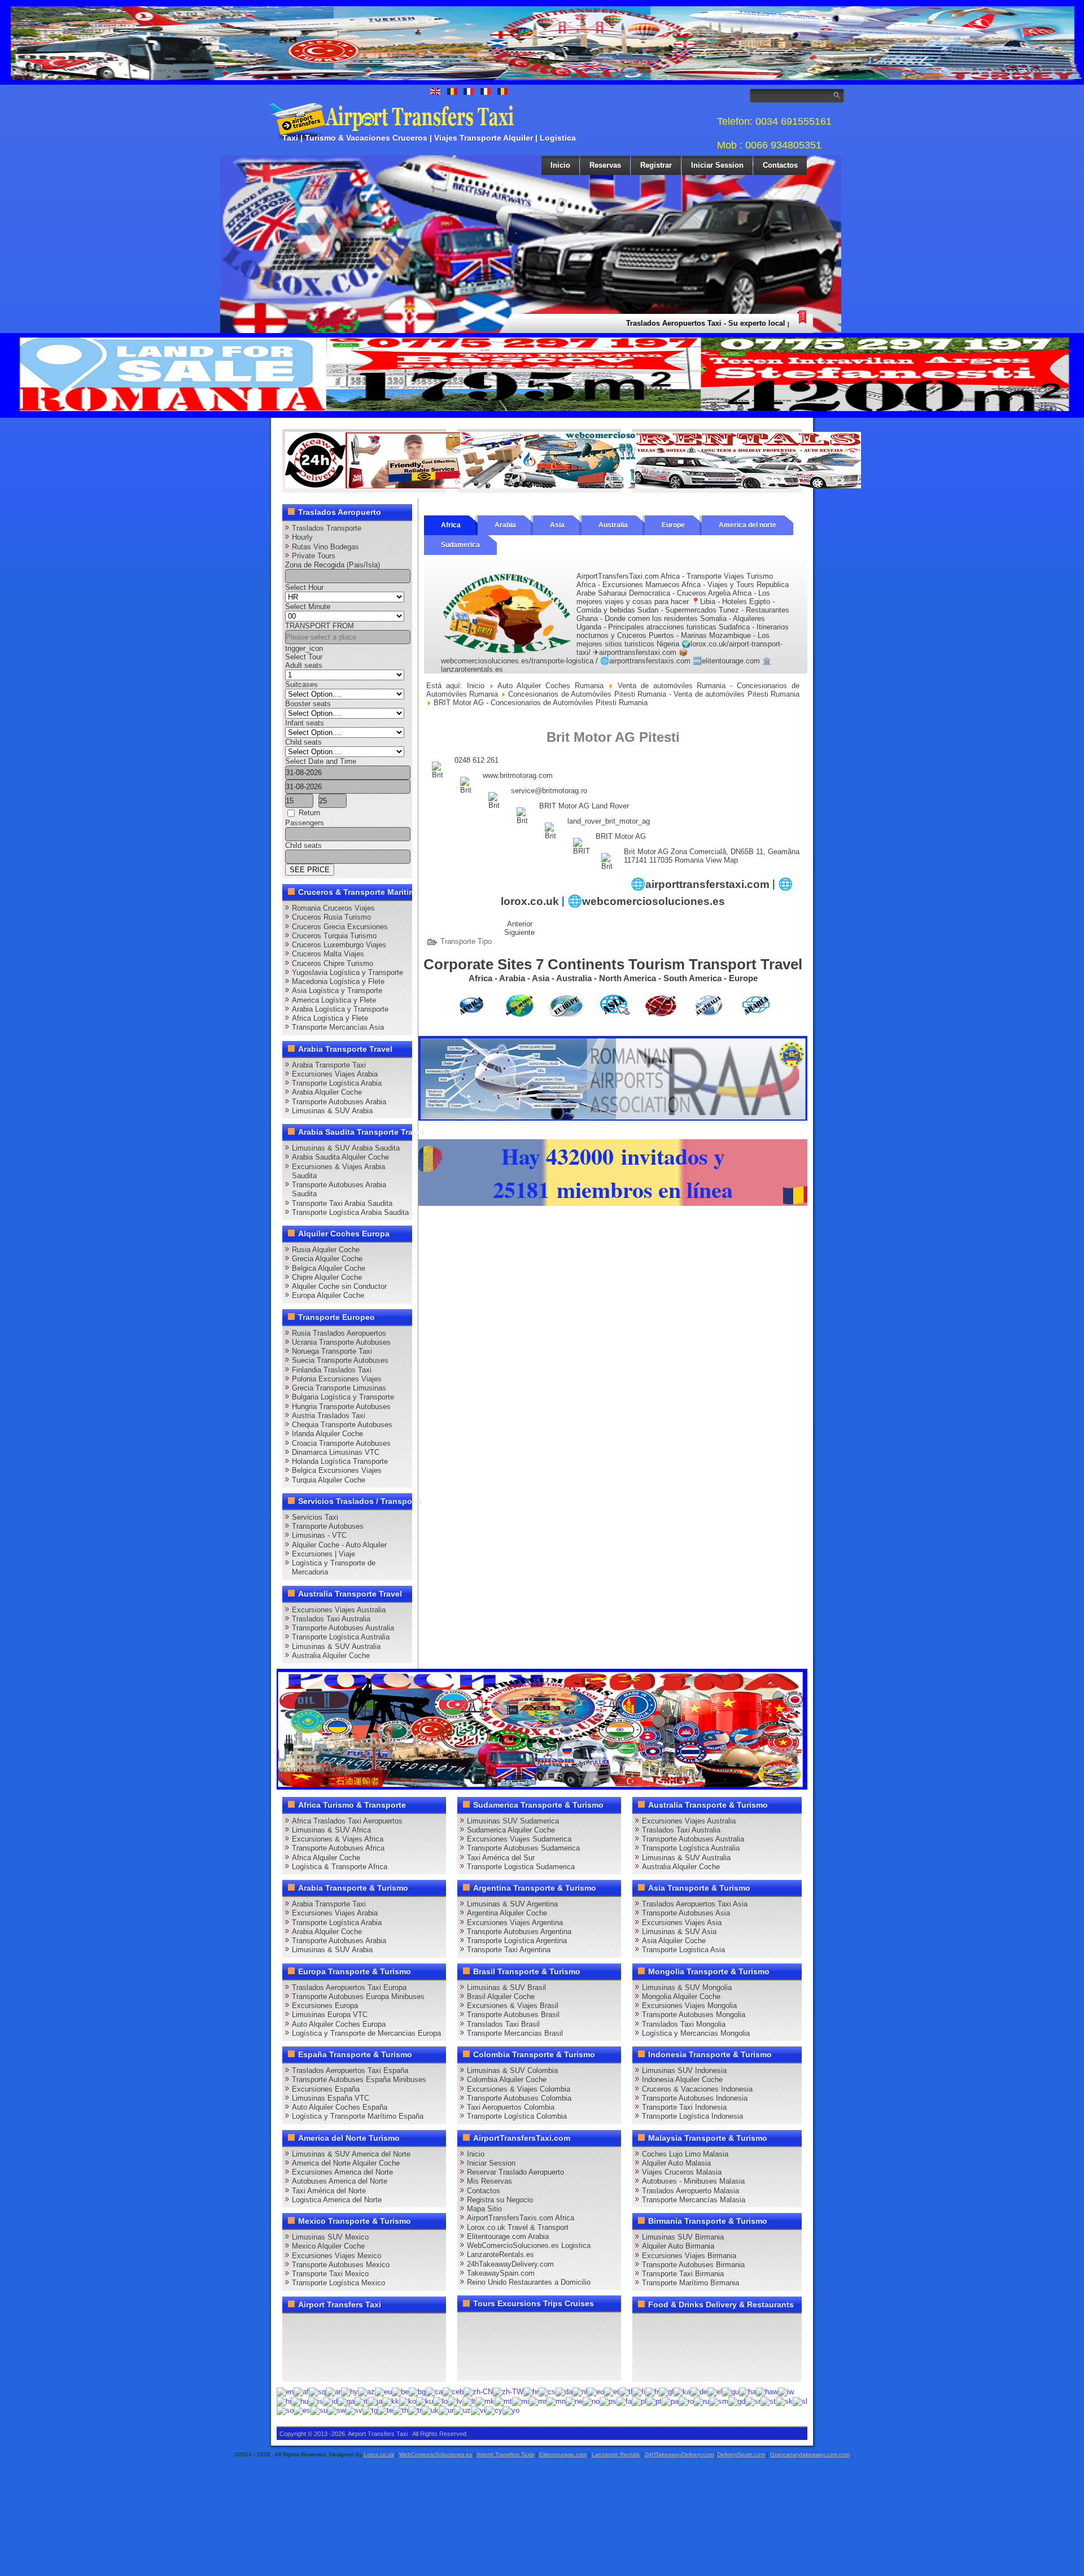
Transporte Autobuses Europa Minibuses (358, 1996)
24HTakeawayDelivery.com (679, 2454)
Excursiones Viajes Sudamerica (519, 1839)
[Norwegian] (591, 2401)
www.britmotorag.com (518, 775)
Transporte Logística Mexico (338, 2283)
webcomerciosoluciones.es (654, 901)
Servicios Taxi (315, 1517)
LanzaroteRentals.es (501, 2254)
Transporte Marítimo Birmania (690, 2283)
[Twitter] (316, 2326)
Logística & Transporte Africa (340, 1867)
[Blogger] (338, 2347)
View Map (721, 860)
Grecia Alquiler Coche (327, 1259)
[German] (699, 2392)
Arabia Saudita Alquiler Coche (340, 1157)
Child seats (303, 742)
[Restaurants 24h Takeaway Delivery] (398, 486)
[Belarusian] (400, 2392)
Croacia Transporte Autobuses (341, 1443)
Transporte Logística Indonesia (692, 2116)
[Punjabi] (670, 2401)
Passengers (305, 823)
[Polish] (639, 2401)
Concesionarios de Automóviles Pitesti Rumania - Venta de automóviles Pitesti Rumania (654, 694)
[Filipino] (626, 2392)
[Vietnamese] (478, 2410)
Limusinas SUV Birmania (683, 2237)
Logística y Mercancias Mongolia (696, 2033)
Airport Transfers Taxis (505, 2454)
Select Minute (308, 607)
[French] (652, 2392)
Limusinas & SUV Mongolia (687, 1987)
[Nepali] (574, 2401)
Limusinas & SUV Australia (336, 1646)
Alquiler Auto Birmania (678, 2246)
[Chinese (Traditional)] (508, 2392)
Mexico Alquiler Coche (328, 2246)
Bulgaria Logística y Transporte (343, 1397)
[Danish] (564, 2392)
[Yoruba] (511, 2410)
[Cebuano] (453, 2392)
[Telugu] (385, 2410)
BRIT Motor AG (621, 836)
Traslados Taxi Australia (331, 1619)
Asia (557, 525)
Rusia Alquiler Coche (326, 1250)
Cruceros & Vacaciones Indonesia (697, 2089)
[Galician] (666, 2392)
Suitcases (301, 685)
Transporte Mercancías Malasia (694, 2200)
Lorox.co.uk (379, 2454)
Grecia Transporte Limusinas (339, 1388)
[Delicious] (316, 2347)
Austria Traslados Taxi (329, 1416)
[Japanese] (375, 2401)
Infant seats (305, 723)
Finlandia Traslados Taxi (332, 1370)
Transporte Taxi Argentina (509, 1950)
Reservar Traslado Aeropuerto (515, 2172)
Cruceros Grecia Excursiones (340, 927)
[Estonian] (612, 2392)
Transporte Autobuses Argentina (519, 1932)
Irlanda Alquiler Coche (327, 1434)
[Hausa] (748, 2392)
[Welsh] (494, 2410)
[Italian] (361, 2401)
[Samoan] (719, 2401)
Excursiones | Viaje (324, 1554)
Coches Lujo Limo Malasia (685, 2154)
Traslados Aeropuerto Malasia (690, 2191)
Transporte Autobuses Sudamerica (523, 1848)
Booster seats (308, 704)
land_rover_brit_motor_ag (609, 821)
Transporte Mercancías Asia (338, 1027)
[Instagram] (402, 2326)
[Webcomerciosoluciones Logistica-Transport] (573, 486)
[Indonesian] (330, 2401)
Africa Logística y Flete (330, 1018)
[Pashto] (608, 2401)
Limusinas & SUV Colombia (512, 2070)
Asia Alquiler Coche (674, 1941)
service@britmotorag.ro (549, 791)
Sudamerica (460, 545)
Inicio (560, 165)
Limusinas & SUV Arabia (332, 1111)
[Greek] (715, 2392)
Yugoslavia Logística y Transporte (348, 972)
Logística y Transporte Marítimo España (358, 2116)
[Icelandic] (316, 2401)
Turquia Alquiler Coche (329, 1480)
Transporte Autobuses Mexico (341, 2265)
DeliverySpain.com (741, 2454)
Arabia (505, 525)
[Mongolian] (556, 2401)
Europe (673, 525)
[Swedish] (354, 2410)
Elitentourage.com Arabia (508, 2236)
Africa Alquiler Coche (326, 1858)
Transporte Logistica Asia (683, 1950)
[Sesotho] (768, 2401)
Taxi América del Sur (501, 1858)
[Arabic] (333, 2392)
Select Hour (304, 587)
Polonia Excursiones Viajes (337, 1379)
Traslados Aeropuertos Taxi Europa (349, 1987)
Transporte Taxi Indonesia (684, 2107)
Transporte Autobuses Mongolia (694, 2015)
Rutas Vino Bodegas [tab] (325, 547)
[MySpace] (338, 2368)
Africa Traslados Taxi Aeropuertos (347, 1821)
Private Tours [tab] (314, 556)
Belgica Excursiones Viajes (337, 1470)
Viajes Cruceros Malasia (682, 2172)
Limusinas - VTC (319, 1535)
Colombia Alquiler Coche (507, 2079)
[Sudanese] (319, 2410)
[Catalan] (434, 2392)
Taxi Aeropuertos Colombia (511, 2107)
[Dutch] (580, 2392)
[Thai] (401, 2410)
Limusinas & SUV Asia (679, 1932)
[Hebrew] (786, 2392)
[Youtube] (359, 2326)
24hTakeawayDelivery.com (510, 2264)
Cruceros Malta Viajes (328, 954)
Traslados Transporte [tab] (327, 528)
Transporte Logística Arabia (337, 1083)
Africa (451, 525)
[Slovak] (784, 2401)
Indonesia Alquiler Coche (682, 2079)
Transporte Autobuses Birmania (693, 2265)
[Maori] (521, 2401)
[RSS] (423, 2347)
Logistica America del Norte (337, 2200)
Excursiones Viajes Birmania (689, 2256)
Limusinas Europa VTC (330, 2015)
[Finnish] (639, 2392)
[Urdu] (446, 2410)
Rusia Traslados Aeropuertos (339, 1333)
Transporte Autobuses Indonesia (695, 2098)
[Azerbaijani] (366, 2392)
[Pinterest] (423, 2326)
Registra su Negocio (500, 2200)
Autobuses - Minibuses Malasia (693, 2181)
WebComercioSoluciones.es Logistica (529, 2245)
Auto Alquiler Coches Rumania (550, 686)
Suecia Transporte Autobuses (340, 1360)
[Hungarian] (300, 2401)
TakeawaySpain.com (501, 2273)
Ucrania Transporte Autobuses (341, 1342)
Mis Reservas (489, 2181)
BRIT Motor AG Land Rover (584, 806)
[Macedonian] (485, 2401)
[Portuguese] (654, 2401)
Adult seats (304, 665)
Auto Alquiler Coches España (340, 2107)
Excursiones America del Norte (342, 2172)
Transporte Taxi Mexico (330, 2274)
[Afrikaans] (301, 2392)
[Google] (338, 2326)
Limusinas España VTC (331, 2098)
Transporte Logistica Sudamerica (521, 1867)
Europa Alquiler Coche (328, 1295)
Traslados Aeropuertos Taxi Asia (695, 1904)
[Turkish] (415, 2410)
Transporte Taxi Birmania (683, 2274)
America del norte (748, 525)
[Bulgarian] (417, 2392)
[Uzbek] (462, 2410)
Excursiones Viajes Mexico (336, 2256)
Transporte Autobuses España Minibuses (359, 2079)
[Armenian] (349, 2392)
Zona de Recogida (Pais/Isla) (333, 565)
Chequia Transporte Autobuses (342, 1425)
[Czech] (547, 2392)
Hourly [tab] (302, 537)
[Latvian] (455, 2401)
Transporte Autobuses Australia (343, 1628)
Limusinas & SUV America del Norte (351, 2154)
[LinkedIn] (295, 2347)
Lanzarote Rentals (616, 2454)
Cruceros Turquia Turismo (334, 936)
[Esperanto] (596, 2392)
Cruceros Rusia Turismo (331, 917)
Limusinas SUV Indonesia (684, 2070)
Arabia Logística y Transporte (340, 1009)
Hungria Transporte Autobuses (341, 1407)
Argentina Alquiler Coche (507, 1913)
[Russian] (701, 2401)
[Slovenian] (800, 2401)
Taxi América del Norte (329, 2191)
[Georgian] (682, 2392)
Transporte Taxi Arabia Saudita (342, 1203)
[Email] (402, 2347)
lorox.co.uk (530, 901)
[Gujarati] (731, 2392)
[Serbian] (753, 2401)
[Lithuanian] (469, 2401)
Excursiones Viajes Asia (682, 1923)
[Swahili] (336, 2410)
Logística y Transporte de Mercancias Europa (366, 2033)
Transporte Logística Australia (341, 1637)
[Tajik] (370, 2410)
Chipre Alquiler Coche (327, 1277)
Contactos (780, 165)
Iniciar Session (717, 165)
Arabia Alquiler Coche (327, 1092)
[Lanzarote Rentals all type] (748, 486)
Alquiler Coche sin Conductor (339, 1286)
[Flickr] (316, 2368)
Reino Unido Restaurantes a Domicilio (529, 2282)
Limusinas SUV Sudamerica (513, 1821)
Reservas (605, 165)
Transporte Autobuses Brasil (513, 2015)
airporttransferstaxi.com (707, 884)
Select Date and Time (321, 761)
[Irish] (346, 2401)
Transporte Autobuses (328, 1526)
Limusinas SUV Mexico (330, 2237)
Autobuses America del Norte (340, 2181)
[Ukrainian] (430, 2410)
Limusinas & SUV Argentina (512, 1904)
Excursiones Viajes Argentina (515, 1923)
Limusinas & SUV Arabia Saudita (346, 1148)
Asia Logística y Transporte (337, 990)
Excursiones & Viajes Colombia (519, 2089)
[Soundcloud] (381, 2326)
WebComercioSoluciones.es (436, 2454)
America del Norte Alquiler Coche (346, 2163)
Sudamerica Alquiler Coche (511, 1830)
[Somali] (285, 2410)
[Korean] (408, 2401)
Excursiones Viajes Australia (339, 1610)
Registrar (656, 165)
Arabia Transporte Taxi (329, 1065)
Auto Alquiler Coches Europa (339, 2024)
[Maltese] (503, 2401)
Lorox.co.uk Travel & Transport (518, 2227)
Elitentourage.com (563, 2454)
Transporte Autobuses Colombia (519, 2098)
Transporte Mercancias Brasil (515, 2033)
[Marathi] (538, 2401)
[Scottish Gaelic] (737, 2401)
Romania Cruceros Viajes (333, 908)
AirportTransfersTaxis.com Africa (521, 2218)
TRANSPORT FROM (320, 626)
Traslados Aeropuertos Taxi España (350, 2070)
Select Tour (304, 657)
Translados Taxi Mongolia (684, 2024)
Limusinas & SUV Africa (331, 1830)
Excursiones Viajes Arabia (335, 1074)
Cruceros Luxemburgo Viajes (339, 945)
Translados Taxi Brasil (503, 2024)
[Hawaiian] (767, 2392)
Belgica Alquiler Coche (329, 1268)
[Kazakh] (391, 2401)
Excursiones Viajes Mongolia (689, 2006)
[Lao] (440, 2401)
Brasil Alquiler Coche (501, 1996)
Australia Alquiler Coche (331, 1656)
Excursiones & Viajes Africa (338, 1839)
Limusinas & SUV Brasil (506, 1987)
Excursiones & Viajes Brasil (513, 2006)
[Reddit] (359, 2347)
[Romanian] (686, 2401)
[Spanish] (302, 2410)
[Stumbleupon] (381, 2347)
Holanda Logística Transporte (340, 1461)
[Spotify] (295, 2368)
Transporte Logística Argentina (517, 1941)
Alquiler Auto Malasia (676, 2163)
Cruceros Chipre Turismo (333, 963)
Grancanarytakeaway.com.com (810, 2454)
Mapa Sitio (484, 2209)
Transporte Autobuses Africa (338, 1848)
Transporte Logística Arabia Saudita (350, 1212)
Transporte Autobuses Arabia (339, 1102)
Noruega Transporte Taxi (332, 1351)
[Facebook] (295, 2326)
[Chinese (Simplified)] (478, 2392)
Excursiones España (326, 2089)
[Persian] (624, 2401)
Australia (613, 525)
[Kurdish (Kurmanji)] (425, 2401)
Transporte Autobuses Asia (686, 1913)
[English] (285, 2392)
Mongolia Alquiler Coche (681, 1996)
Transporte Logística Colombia (517, 2116)
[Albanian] (317, 2392)
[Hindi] (284, 2401)
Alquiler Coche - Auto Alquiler (339, 1545)
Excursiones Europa (325, 2006)
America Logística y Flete (334, 1000)
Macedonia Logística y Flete (338, 981)
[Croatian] (531, 2392)
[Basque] (383, 2392)
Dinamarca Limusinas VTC (336, 1452)
